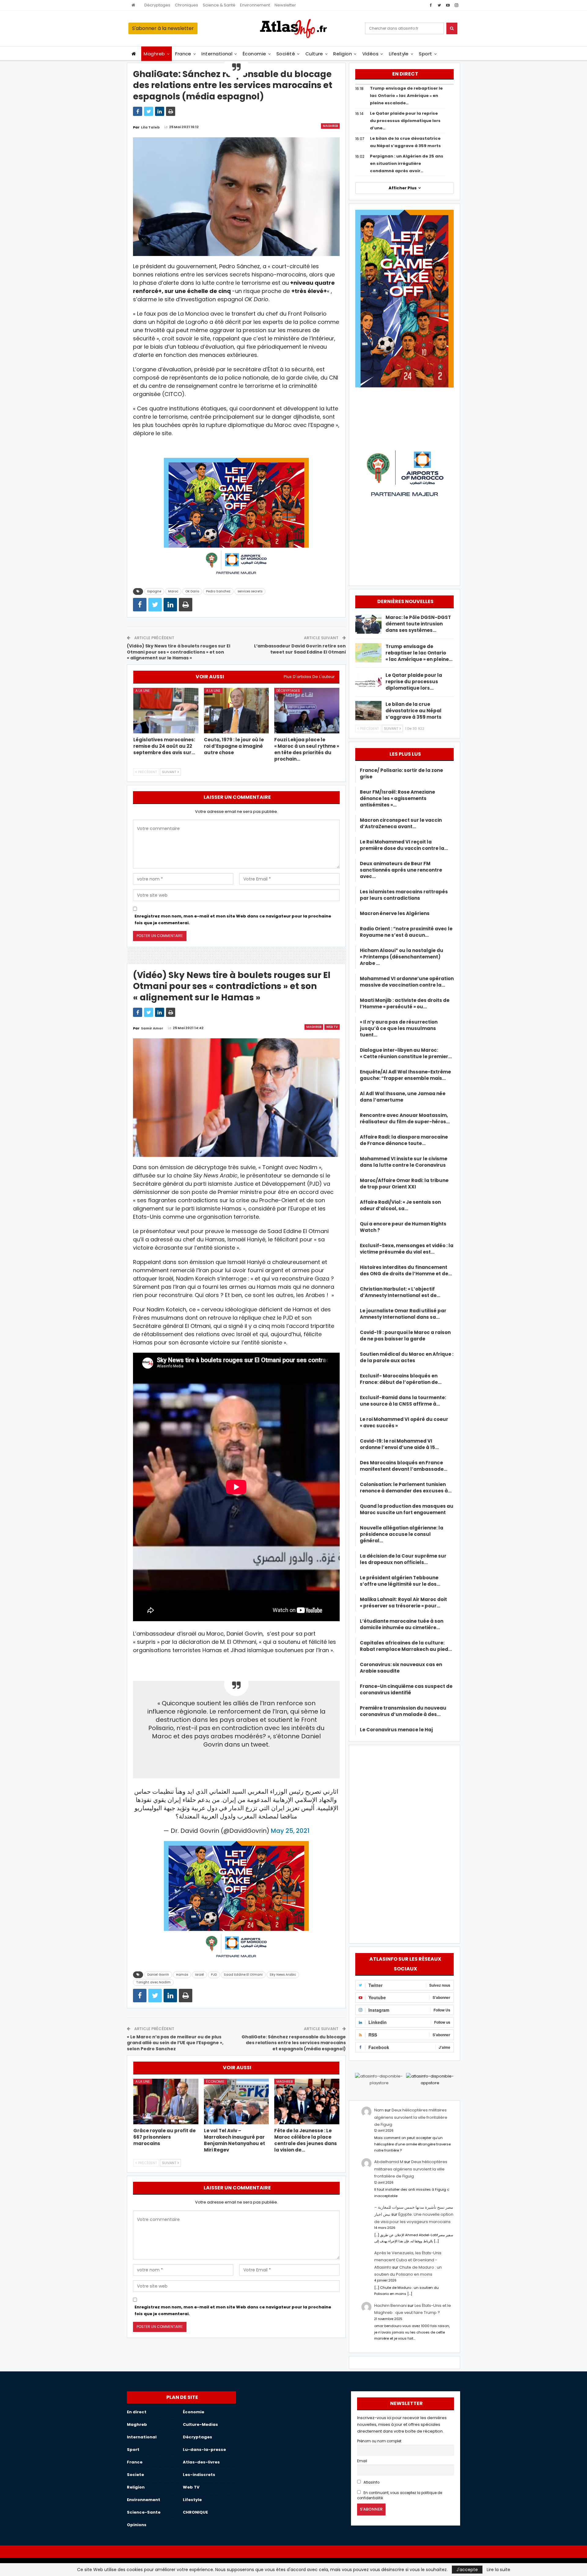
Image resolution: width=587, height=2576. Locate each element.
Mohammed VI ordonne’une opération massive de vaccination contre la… (407, 982)
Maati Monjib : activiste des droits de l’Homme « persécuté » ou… (405, 1003)
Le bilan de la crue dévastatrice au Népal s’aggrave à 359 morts (413, 711)
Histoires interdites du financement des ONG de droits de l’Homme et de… (406, 1270)
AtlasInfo (371, 2482)
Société (286, 54)
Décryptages (157, 5)
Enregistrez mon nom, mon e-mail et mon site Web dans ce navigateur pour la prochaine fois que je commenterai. (233, 919)
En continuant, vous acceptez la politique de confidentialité (400, 2495)
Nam (379, 2110)
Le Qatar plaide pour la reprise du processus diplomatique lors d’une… (405, 121)
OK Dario (192, 591)
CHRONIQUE (195, 2512)
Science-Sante (144, 2512)
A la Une (143, 691)
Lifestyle (399, 54)
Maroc (173, 591)
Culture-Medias (200, 2424)
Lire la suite (498, 2570)
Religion (343, 54)
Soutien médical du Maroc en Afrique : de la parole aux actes (407, 1357)
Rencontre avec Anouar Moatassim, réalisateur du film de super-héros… (405, 1118)
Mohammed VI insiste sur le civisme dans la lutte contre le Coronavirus (404, 1162)
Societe (135, 2475)
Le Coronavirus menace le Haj (396, 1730)
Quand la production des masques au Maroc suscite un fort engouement (407, 1509)
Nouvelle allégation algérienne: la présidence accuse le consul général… (402, 1534)
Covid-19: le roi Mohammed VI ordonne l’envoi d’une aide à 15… (399, 1444)
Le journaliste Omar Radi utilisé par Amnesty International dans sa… (403, 1314)
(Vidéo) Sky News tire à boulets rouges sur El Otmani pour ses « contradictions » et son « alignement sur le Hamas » (179, 652)
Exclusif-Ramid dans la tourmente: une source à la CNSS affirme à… (403, 1401)
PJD (214, 1975)
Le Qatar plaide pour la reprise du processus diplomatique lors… (414, 682)
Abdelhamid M (389, 2162)
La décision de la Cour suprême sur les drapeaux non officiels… (403, 1559)
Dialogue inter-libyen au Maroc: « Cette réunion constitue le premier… (406, 1053)
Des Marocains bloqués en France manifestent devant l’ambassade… (404, 1466)
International (217, 54)
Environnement (255, 5)
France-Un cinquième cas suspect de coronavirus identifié (406, 1689)
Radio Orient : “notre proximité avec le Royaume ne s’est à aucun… (406, 932)
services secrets (250, 591)
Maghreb (154, 54)
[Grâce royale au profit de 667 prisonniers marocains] (166, 2102)
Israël (199, 1975)
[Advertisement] (404, 1843)
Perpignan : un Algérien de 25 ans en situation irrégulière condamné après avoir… (407, 163)
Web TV (332, 1027)
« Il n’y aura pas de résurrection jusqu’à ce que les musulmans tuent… (399, 1028)
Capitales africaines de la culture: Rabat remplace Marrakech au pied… (406, 1646)
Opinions (137, 2525)
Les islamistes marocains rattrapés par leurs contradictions (404, 895)
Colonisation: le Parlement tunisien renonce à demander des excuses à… (406, 1488)
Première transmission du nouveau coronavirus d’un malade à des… (403, 1711)
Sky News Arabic (283, 1975)
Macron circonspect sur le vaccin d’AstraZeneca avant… (401, 823)
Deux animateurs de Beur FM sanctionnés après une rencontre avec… (401, 870)
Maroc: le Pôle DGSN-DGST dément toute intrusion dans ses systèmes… (418, 624)
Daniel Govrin (158, 1975)
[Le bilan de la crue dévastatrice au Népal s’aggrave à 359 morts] (368, 711)
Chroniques (186, 5)
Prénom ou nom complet (379, 2441)
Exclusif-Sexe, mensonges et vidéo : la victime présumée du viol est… (407, 1249)
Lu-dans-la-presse (204, 2450)
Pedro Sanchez (218, 591)
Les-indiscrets (199, 2475)
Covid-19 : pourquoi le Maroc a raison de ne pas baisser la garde (405, 1336)
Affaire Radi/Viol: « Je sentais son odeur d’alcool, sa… (400, 1205)
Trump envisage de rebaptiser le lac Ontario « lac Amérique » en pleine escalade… (406, 96)
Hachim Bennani (390, 2305)
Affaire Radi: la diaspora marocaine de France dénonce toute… (404, 1140)
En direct (137, 2412)
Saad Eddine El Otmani (243, 1975)
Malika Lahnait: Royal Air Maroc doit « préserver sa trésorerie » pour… (403, 1603)
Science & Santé (219, 5)
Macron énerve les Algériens (395, 913)
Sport (425, 54)
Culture (314, 54)
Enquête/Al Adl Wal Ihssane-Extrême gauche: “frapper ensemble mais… (405, 1075)
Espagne (154, 591)
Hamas (182, 1975)
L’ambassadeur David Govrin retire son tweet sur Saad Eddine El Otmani (300, 649)
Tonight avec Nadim (153, 1982)
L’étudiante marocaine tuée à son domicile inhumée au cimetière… (402, 1624)
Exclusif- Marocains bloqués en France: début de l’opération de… (401, 1379)
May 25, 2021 (290, 1831)
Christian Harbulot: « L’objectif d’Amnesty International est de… (400, 1292)
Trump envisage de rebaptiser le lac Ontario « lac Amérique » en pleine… (419, 653)
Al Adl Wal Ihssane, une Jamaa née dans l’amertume (403, 1097)
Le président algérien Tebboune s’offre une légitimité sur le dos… (400, 1581)
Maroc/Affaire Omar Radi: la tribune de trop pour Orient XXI (404, 1184)
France (183, 54)
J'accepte (467, 2570)
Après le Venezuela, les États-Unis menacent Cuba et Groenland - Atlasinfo (408, 2260)
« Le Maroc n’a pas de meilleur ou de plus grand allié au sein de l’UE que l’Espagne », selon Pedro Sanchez (175, 2043)
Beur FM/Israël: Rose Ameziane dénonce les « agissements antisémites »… (397, 798)
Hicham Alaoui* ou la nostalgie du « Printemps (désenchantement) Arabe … (402, 957)
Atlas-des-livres (201, 2462)
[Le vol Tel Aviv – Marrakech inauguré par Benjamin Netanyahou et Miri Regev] (236, 2102)
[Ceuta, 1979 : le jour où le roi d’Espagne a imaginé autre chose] (236, 711)
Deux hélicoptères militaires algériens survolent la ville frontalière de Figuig (411, 2117)
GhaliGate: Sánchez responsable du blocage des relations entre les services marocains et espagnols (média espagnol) (294, 2043)
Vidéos (371, 54)
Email (362, 2461)
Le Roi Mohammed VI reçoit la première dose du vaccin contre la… (404, 845)
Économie (255, 54)
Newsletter (285, 5)
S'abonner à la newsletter (163, 28)
